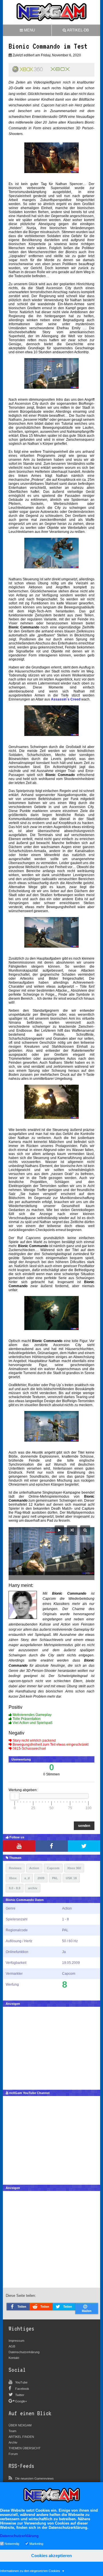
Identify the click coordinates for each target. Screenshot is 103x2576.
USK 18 (71, 1878)
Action (34, 1868)
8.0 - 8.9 (15, 1888)
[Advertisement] (51, 2047)
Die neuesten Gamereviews (34, 2478)
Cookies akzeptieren (51, 2556)
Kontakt (14, 2358)
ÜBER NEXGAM (20, 2425)
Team (12, 2431)
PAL (55, 1878)
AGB (12, 2346)
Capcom (53, 1868)
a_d (27, 1878)
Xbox (13, 1878)
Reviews (15, 1868)
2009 (41, 1878)
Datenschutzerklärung (24, 2352)
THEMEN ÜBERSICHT (25, 2448)
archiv (33, 1888)
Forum (13, 2454)
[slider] (15, 1796)
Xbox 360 (74, 1868)
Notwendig (12, 2543)
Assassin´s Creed (66, 699)
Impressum (16, 2341)
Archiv (13, 2442)
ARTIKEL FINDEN (21, 2437)
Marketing (36, 2543)
